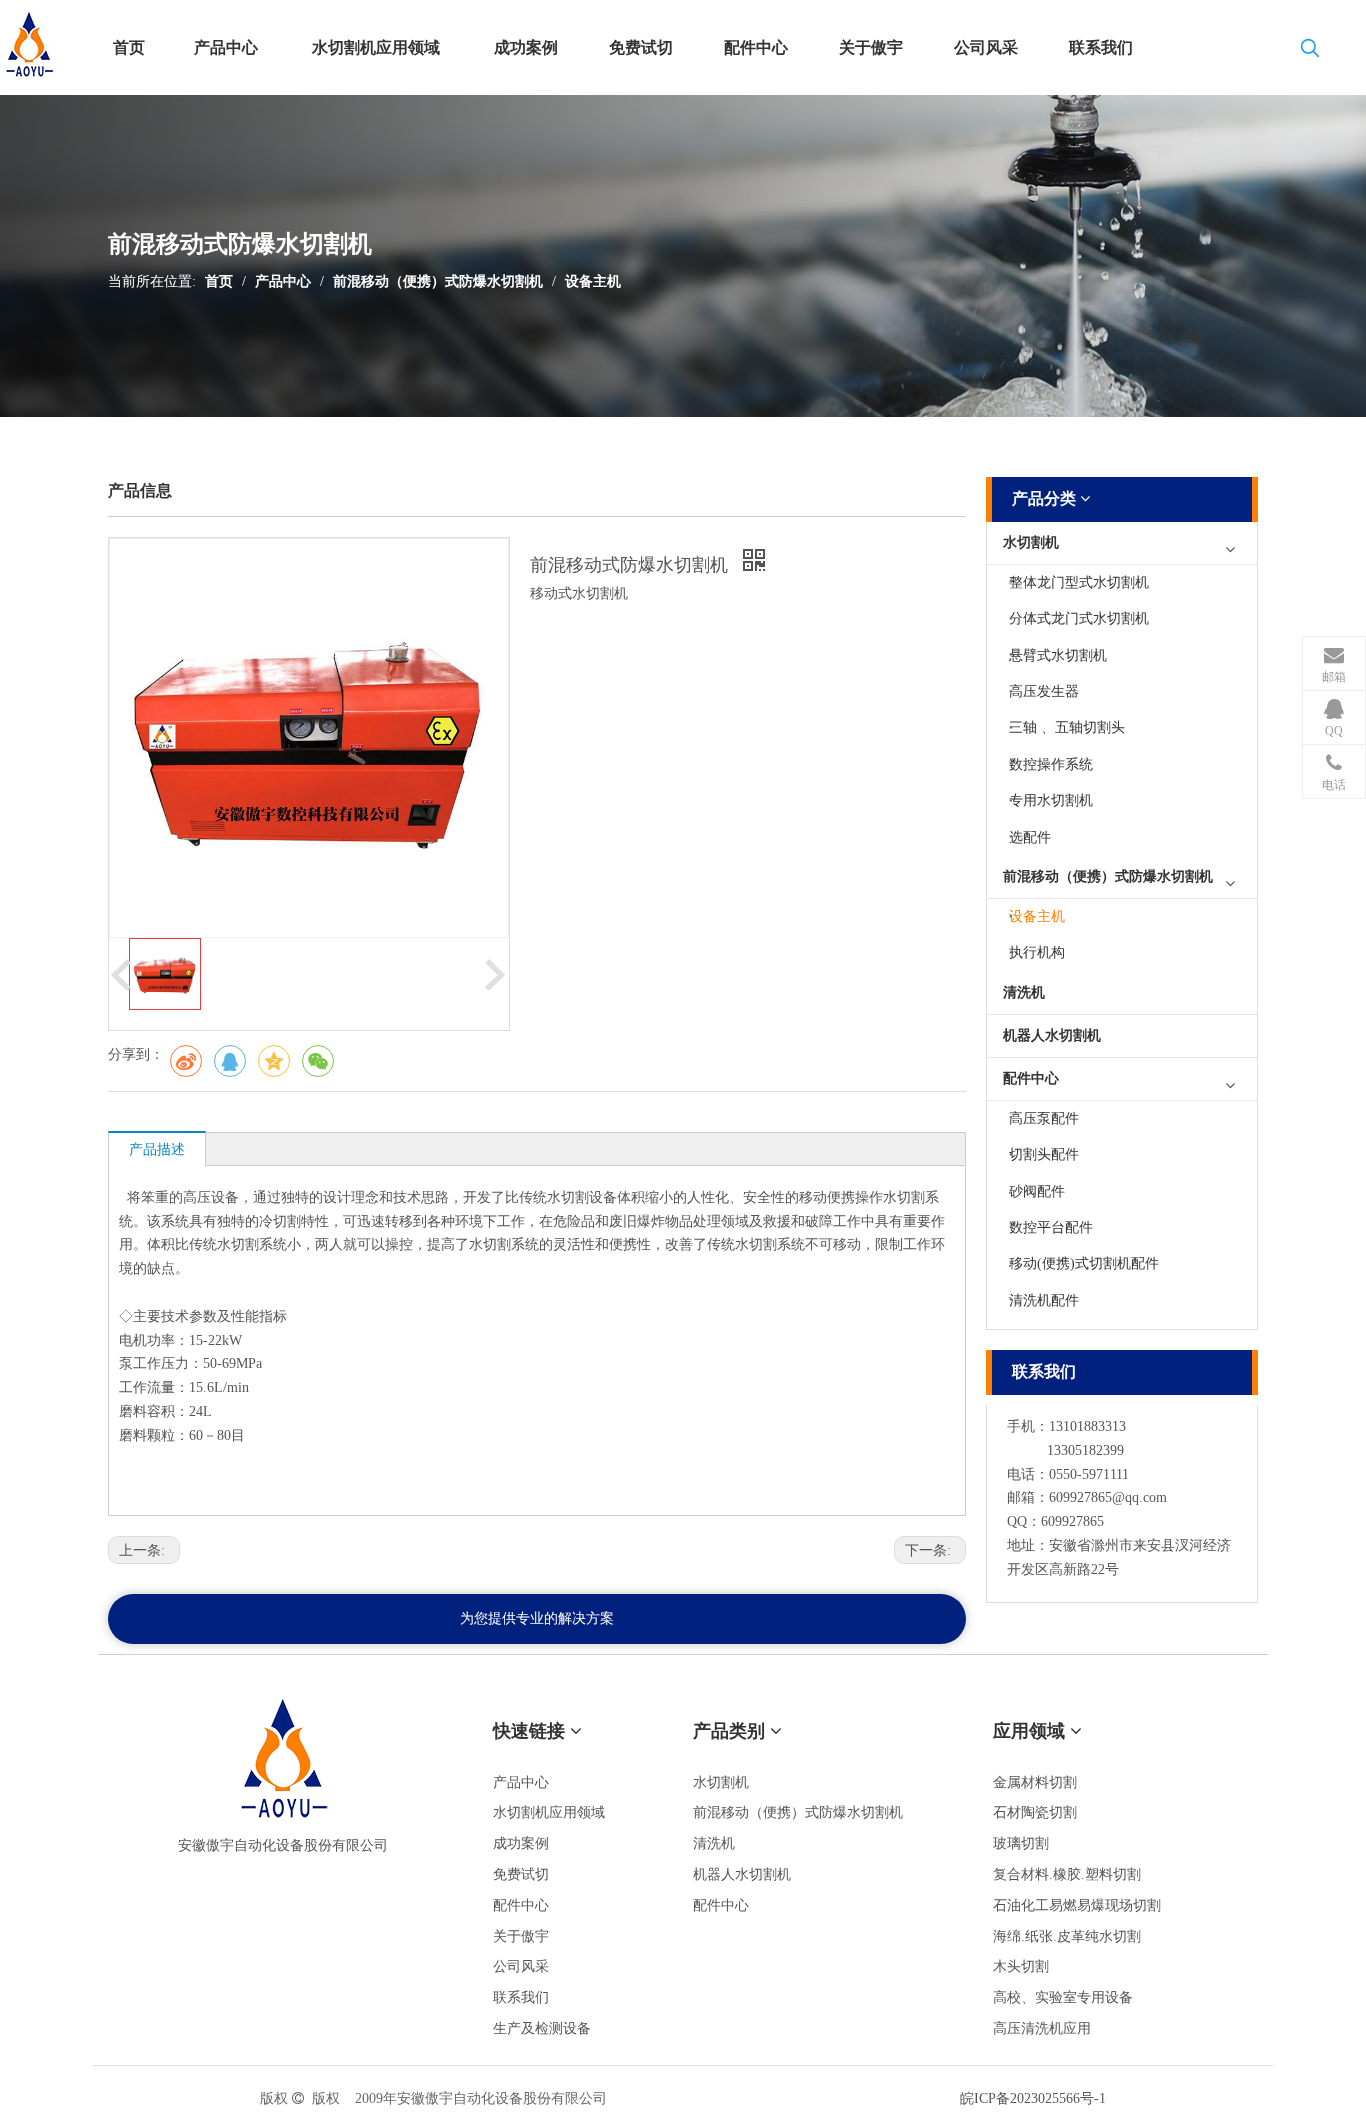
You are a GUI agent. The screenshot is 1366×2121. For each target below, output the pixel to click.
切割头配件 (1044, 1154)
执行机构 (1037, 952)
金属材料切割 (1035, 1782)
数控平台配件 (1051, 1227)
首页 (219, 281)
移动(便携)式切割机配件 (1084, 1263)
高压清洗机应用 (1042, 2028)
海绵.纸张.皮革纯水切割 (1067, 1936)
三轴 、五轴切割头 (1067, 727)
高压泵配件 (1044, 1118)
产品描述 (157, 1149)
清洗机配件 (1044, 1300)
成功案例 (521, 1843)
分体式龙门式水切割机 (1079, 618)
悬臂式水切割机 (1058, 655)
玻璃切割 (1021, 1843)
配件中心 (1031, 1078)
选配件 (1030, 837)
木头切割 (1021, 1966)
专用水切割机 (1051, 800)
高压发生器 (1044, 691)
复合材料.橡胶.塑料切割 (1067, 1874)
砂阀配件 (1037, 1191)
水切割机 (1031, 542)
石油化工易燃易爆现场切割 (1077, 1905)
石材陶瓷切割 (1035, 1812)
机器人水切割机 (1052, 1035)
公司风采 (521, 1966)
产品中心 (283, 281)
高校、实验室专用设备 (1063, 1997)
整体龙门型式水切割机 (1079, 582)
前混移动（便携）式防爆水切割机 (438, 281)
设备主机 (593, 281)
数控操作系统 (1051, 764)
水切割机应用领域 (549, 1812)
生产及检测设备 (542, 2028)
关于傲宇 (521, 1936)
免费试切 (521, 1874)
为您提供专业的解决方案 (537, 1618)
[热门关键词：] (1310, 52)
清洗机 (1024, 992)
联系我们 (521, 1997)
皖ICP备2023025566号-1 (1033, 2098)
